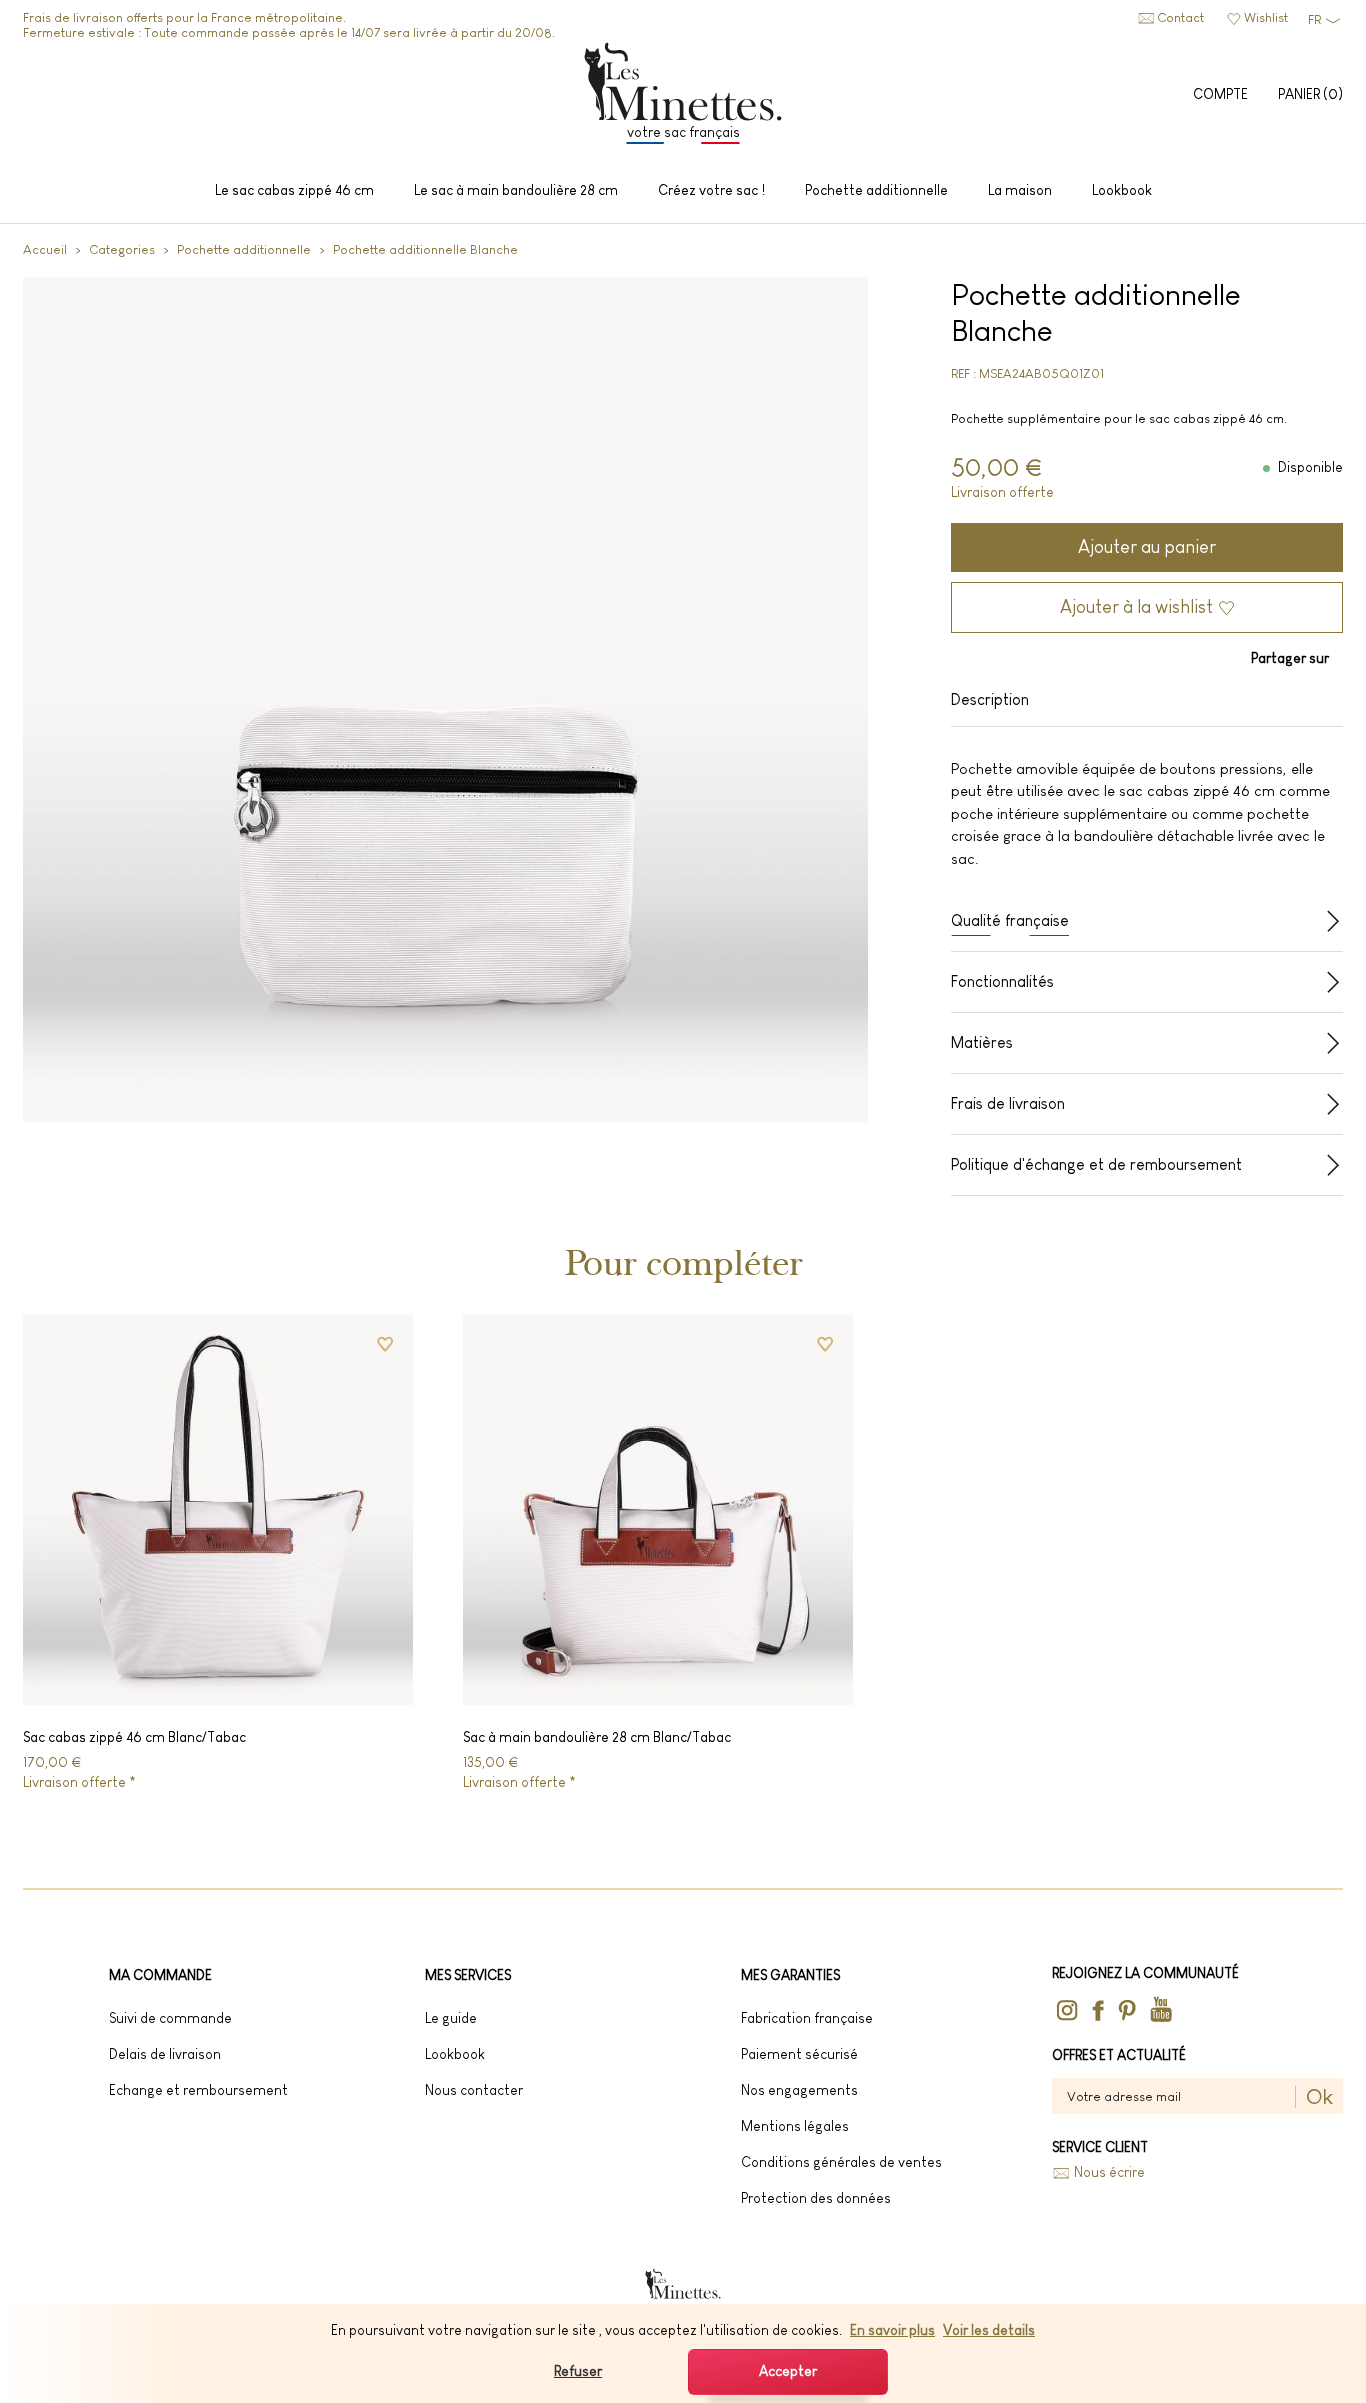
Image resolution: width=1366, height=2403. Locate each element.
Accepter (788, 2371)
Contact (1180, 17)
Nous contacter (474, 2090)
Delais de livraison (165, 2054)
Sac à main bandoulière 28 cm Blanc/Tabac (597, 1737)
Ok (1319, 2097)
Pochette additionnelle (244, 249)
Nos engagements (799, 2090)
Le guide (451, 2018)
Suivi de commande (170, 2018)
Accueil (45, 249)
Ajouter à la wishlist (1136, 607)
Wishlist (1266, 17)
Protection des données (816, 2198)
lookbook (455, 2054)
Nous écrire (1109, 2172)
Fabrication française (807, 2018)
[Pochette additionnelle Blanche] (445, 699)
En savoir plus (892, 2330)
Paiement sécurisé (799, 2054)
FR (1314, 19)
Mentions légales (795, 2126)
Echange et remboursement (198, 2090)
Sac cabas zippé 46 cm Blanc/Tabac (134, 1737)
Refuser (578, 2371)
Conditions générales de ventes (841, 2162)
